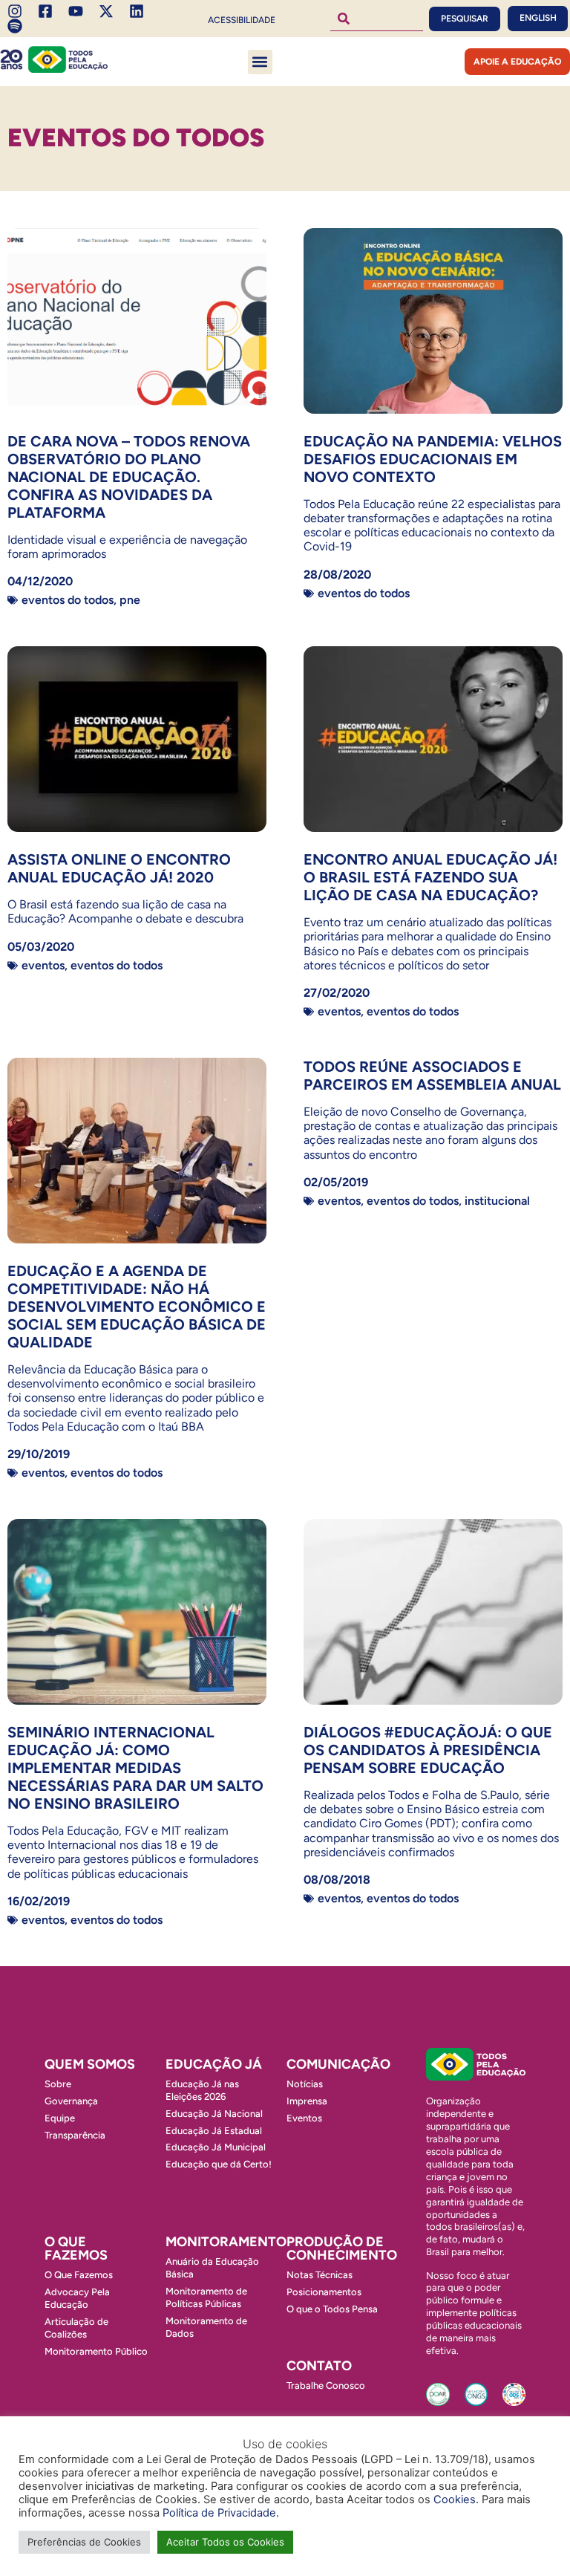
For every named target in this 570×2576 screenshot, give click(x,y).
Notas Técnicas (320, 2275)
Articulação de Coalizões (76, 2328)
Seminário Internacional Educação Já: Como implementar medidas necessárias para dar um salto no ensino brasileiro (135, 1768)
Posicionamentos (324, 2292)
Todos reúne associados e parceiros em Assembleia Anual (432, 1076)
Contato (319, 2366)
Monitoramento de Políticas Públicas (206, 2297)
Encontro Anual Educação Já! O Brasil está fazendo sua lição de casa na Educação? (430, 877)
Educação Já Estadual (214, 2131)
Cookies (455, 2499)
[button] (260, 62)
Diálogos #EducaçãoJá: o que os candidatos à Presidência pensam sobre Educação (428, 1750)
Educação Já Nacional (214, 2114)
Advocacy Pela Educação (77, 2298)
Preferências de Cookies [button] (84, 2542)
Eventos (43, 965)
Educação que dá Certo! (219, 2164)
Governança (71, 2101)
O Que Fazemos (79, 2275)
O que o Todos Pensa (332, 2309)
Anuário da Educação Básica (212, 2268)
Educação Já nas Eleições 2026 (202, 2090)
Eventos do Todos (68, 600)
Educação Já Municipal (216, 2147)
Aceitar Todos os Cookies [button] (225, 2542)
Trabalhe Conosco (326, 2385)
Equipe (60, 2118)
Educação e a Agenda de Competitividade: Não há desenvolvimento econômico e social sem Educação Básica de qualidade (137, 1307)
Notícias (305, 2084)
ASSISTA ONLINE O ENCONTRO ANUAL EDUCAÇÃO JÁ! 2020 (119, 868)
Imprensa (307, 2101)
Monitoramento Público (96, 2351)
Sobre (58, 2084)
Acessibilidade (242, 20)
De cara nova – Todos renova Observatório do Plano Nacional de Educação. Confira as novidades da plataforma (129, 477)
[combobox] (377, 19)
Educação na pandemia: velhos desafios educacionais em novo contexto (433, 459)
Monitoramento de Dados (206, 2327)
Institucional (497, 1201)
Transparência (75, 2135)
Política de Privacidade (219, 2513)
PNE (130, 600)
